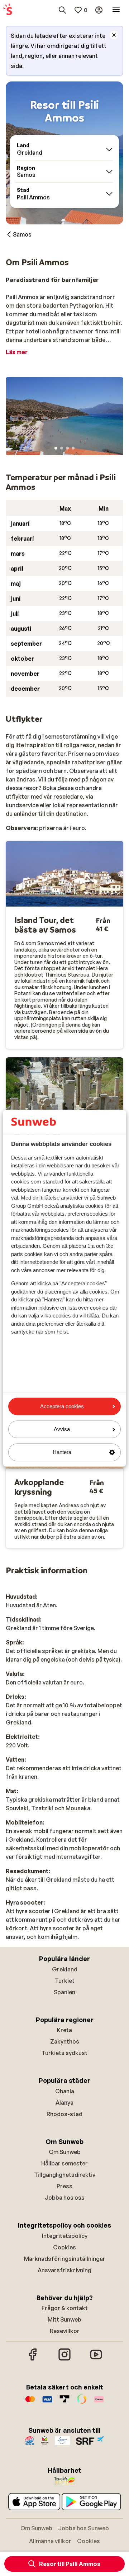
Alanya (64, 2103)
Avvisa (62, 1430)
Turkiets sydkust (64, 2053)
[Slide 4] (73, 448)
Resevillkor (65, 2331)
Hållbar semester (64, 2163)
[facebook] (33, 2359)
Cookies (64, 2247)
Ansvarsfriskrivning (64, 2270)
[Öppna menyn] (116, 10)
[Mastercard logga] (30, 2403)
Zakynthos (65, 2041)
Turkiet (65, 1981)
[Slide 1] (56, 448)
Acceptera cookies (62, 1406)
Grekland (65, 1969)
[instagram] (64, 2359)
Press (64, 2186)
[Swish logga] (82, 2403)
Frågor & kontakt (65, 2308)
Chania (65, 2091)
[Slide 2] (62, 448)
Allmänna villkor (50, 2541)
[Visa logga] (47, 2403)
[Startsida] (8, 10)
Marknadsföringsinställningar (65, 2259)
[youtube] (96, 2359)
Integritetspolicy (65, 2236)
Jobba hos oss (65, 2198)
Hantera (62, 1452)
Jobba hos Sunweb (83, 2528)
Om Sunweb (65, 2152)
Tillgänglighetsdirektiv (65, 2175)
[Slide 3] (67, 448)
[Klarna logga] (99, 2403)
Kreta (64, 2030)
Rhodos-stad (64, 2114)
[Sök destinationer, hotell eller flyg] (62, 10)
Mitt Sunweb (64, 2319)
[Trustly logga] (64, 2403)
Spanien (64, 1992)
